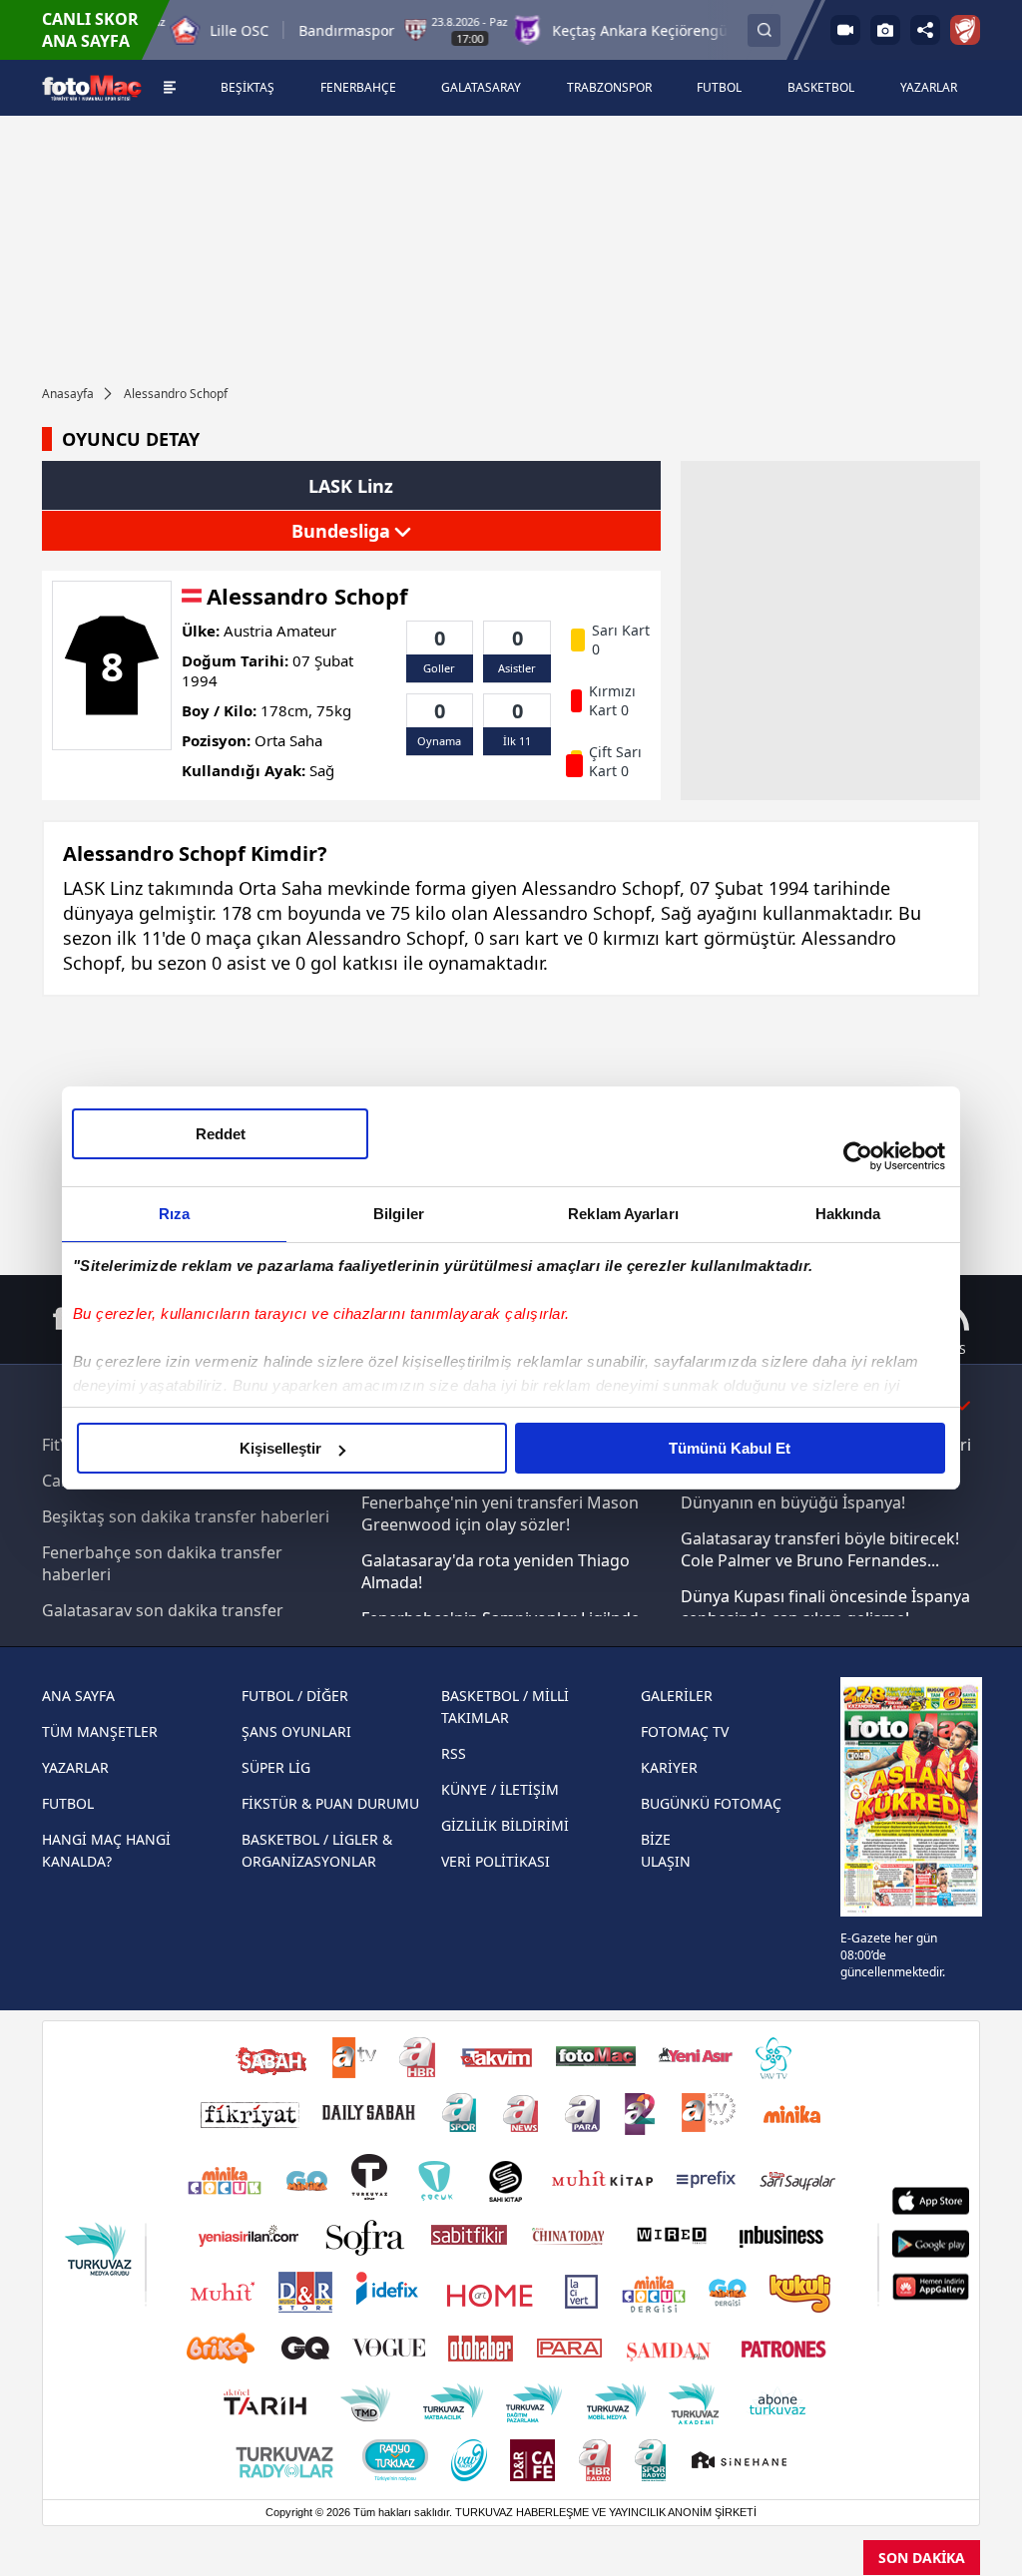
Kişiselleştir (280, 1448)
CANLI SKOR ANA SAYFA (90, 30)
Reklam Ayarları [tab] (623, 1214)
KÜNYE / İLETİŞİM (500, 1789)
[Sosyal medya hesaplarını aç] (925, 30)
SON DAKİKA (922, 2558)
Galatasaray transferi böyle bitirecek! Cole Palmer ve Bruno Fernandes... (820, 1549)
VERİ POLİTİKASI (496, 1861)
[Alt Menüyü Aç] (170, 88)
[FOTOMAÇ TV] (845, 30)
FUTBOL (68, 1803)
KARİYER (669, 1767)
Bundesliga (343, 531)
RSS (454, 1753)
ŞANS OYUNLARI (296, 1731)
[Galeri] (885, 30)
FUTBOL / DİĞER (295, 1696)
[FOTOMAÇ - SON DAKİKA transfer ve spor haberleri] (92, 87)
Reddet (221, 1134)
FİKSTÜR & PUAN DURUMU (330, 1803)
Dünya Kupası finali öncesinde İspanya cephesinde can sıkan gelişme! (825, 1607)
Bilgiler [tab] (399, 1214)
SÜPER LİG (276, 1767)
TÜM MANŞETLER (100, 1731)
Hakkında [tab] (848, 1214)
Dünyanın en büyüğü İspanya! (793, 1503)
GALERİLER (677, 1696)
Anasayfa (68, 394)
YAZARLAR (75, 1767)
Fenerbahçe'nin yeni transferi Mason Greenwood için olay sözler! (500, 1513)
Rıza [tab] (174, 1214)
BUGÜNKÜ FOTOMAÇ (711, 1803)
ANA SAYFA (78, 1696)
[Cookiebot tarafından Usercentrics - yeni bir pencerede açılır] (858, 1156)
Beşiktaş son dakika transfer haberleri (186, 1516)
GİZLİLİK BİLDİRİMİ (505, 1825)
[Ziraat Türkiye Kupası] (965, 30)
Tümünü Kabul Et (730, 1448)
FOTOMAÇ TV (685, 1731)
